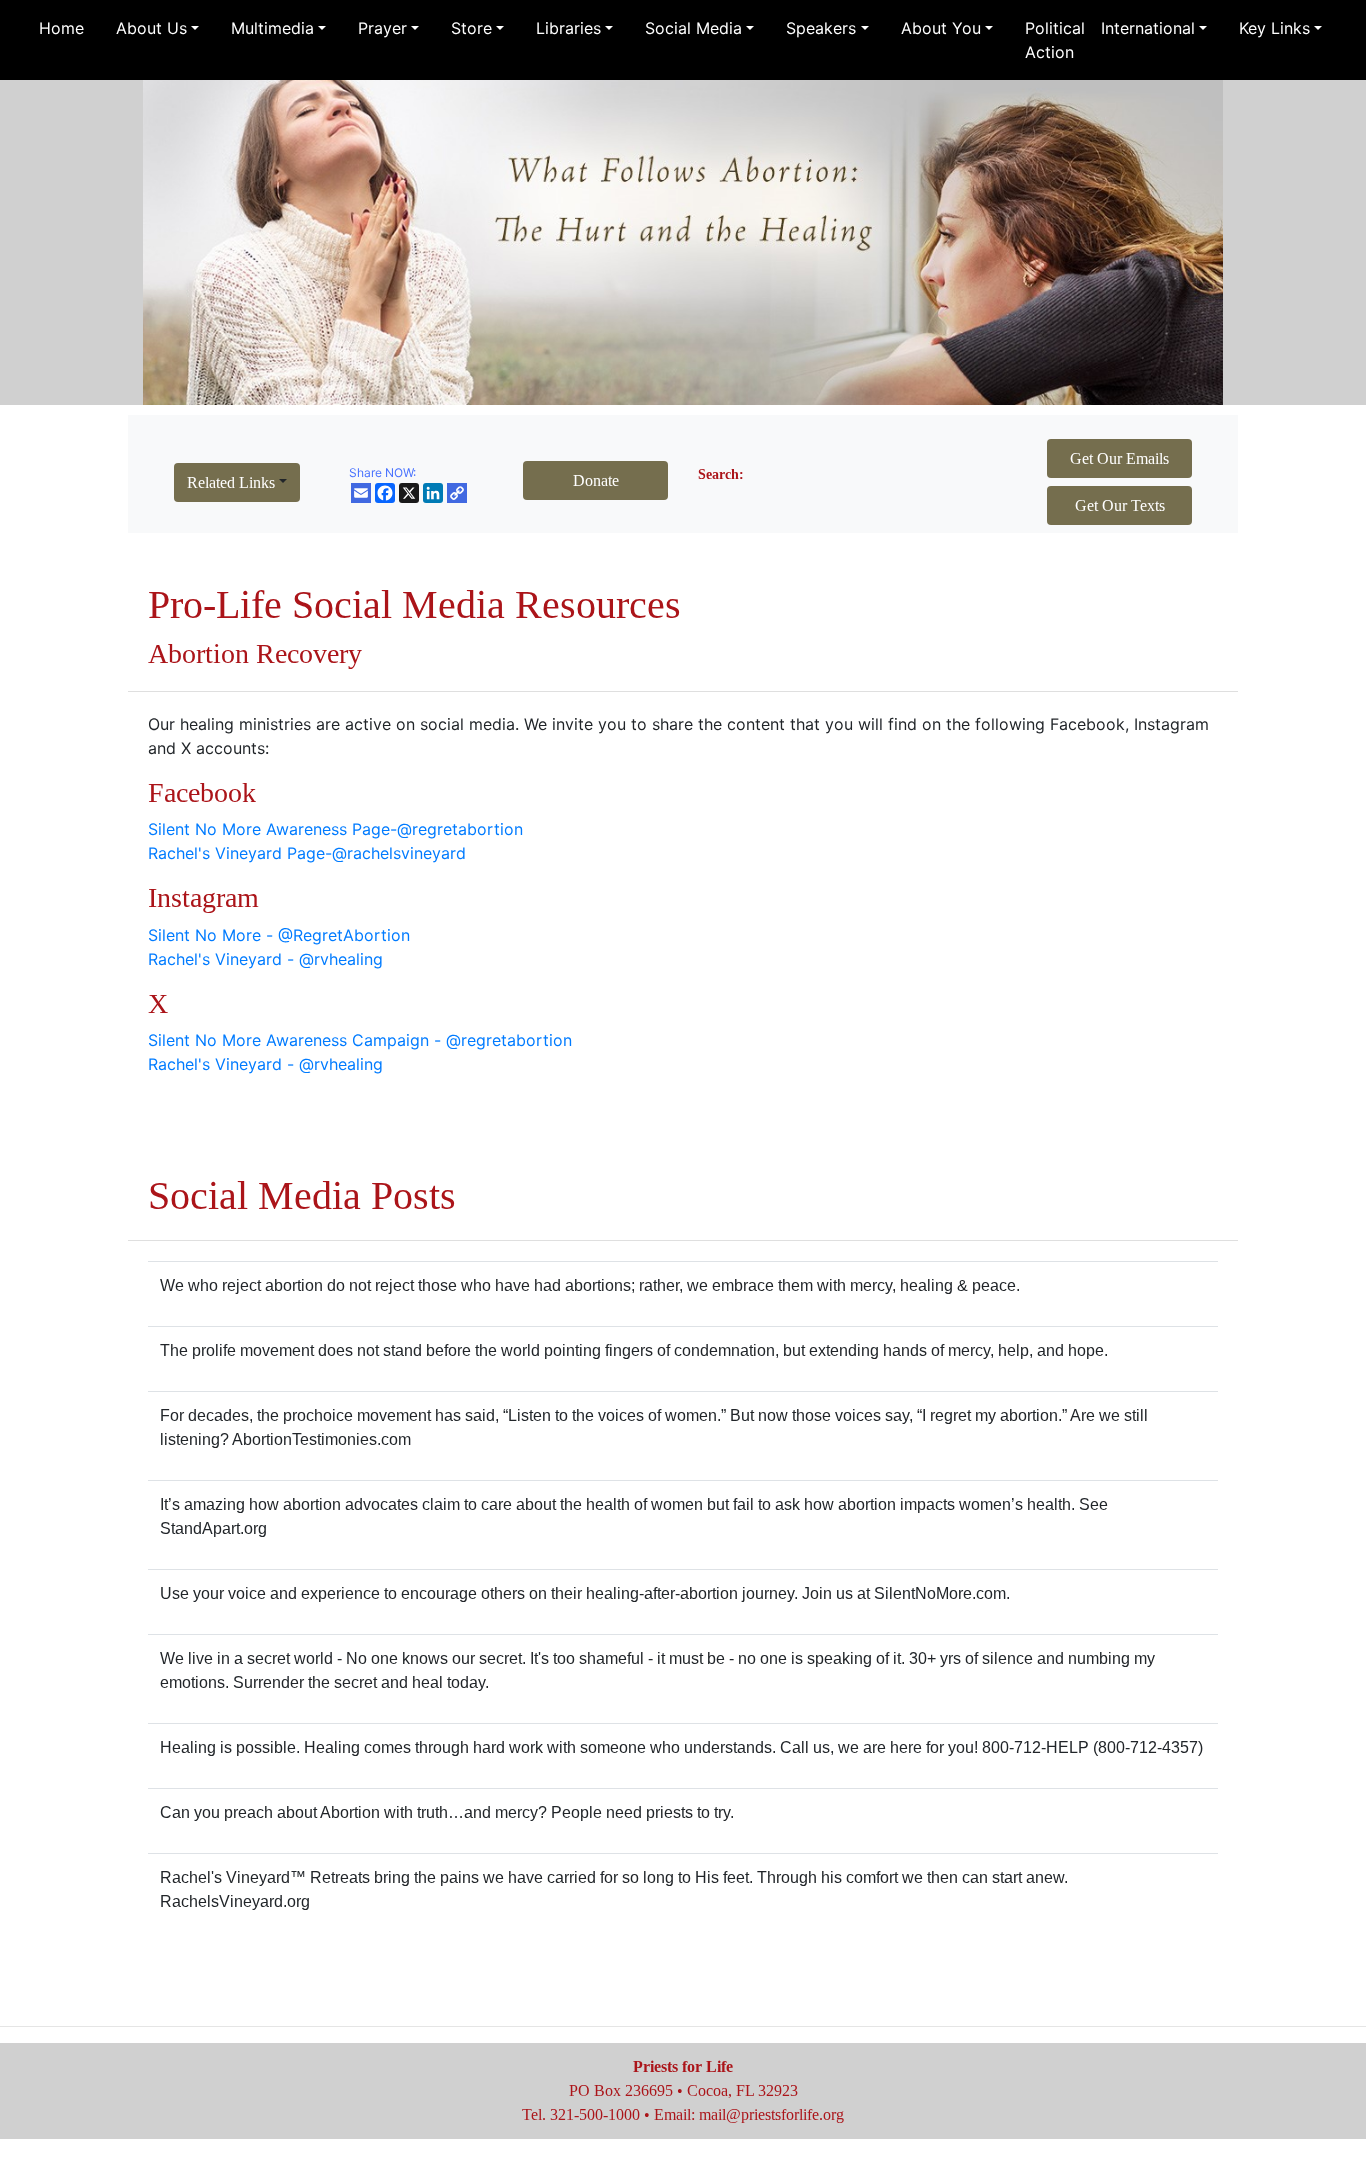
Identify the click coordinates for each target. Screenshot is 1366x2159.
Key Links (1274, 28)
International (1148, 28)
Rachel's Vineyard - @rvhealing (265, 959)
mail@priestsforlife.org (771, 2114)
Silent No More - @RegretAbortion (279, 935)
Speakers (821, 28)
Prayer (382, 28)
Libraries (568, 28)
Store (471, 28)
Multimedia (272, 28)
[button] (237, 482)
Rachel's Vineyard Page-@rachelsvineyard (307, 853)
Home (61, 28)
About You (941, 28)
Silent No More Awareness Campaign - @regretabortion (360, 1040)
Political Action (1055, 40)
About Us (151, 28)
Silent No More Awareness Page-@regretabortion (335, 829)
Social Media (693, 28)
